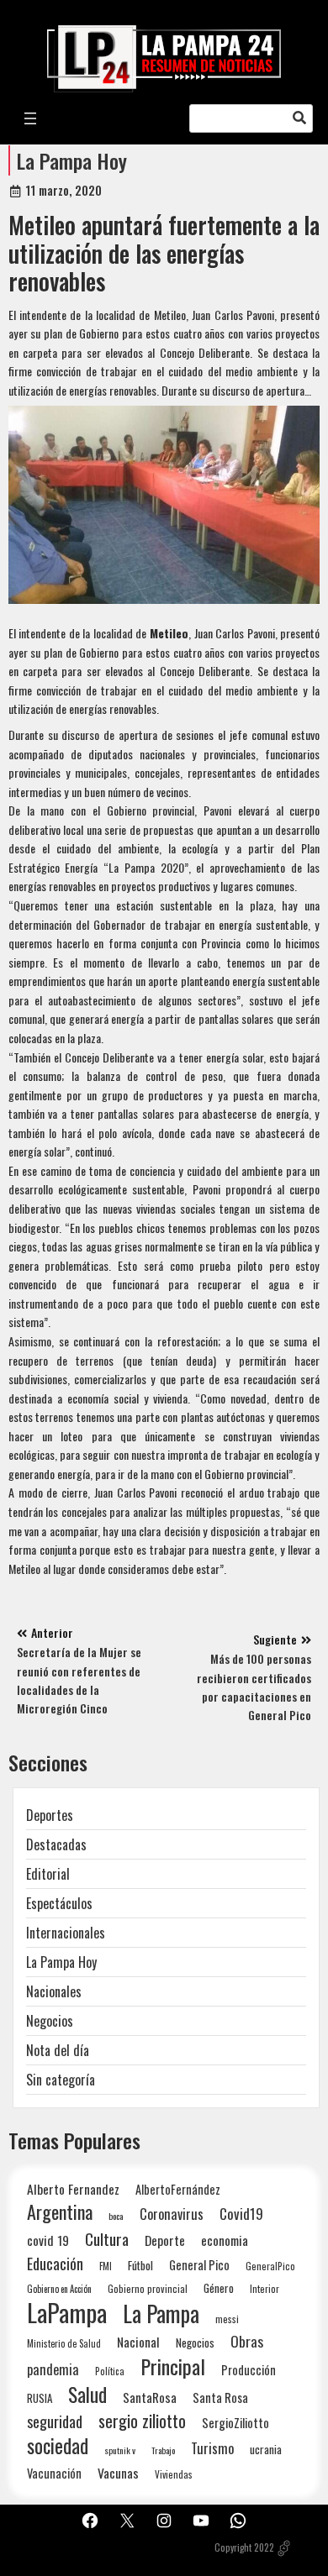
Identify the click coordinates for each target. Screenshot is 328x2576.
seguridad (55, 2421)
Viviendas (174, 2474)
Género (219, 2288)
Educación (55, 2263)
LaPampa (67, 2312)
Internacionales (66, 1933)
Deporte (165, 2240)
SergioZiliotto (235, 2422)
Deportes (50, 1815)
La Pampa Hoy (72, 160)
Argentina (60, 2212)
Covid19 (241, 2214)
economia (225, 2240)
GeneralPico (270, 2266)
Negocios (50, 2021)
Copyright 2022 (244, 2547)
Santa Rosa (220, 2398)
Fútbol (140, 2265)
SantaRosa (150, 2397)
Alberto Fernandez (73, 2189)
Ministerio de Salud (64, 2343)
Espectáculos (59, 1903)
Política (110, 2371)
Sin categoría (61, 2080)
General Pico (199, 2265)
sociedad (58, 2445)
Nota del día (58, 2050)
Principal (173, 2366)
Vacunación (54, 2473)
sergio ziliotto (142, 2421)
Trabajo (163, 2450)
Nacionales (54, 1991)
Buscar (299, 118)
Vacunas (118, 2473)
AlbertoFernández (178, 2189)
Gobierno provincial (148, 2288)
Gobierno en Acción (59, 2289)
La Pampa (161, 2314)
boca (116, 2216)
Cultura (107, 2239)
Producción (249, 2370)
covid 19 (48, 2240)
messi (227, 2319)
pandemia (53, 2370)
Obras (247, 2341)
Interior (265, 2288)
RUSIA (40, 2398)
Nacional (138, 2342)
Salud (87, 2394)
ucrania (266, 2449)
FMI (106, 2266)
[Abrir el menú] (30, 118)
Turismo (212, 2448)
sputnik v (120, 2450)
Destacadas (56, 1844)
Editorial (48, 1874)
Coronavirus (172, 2214)
